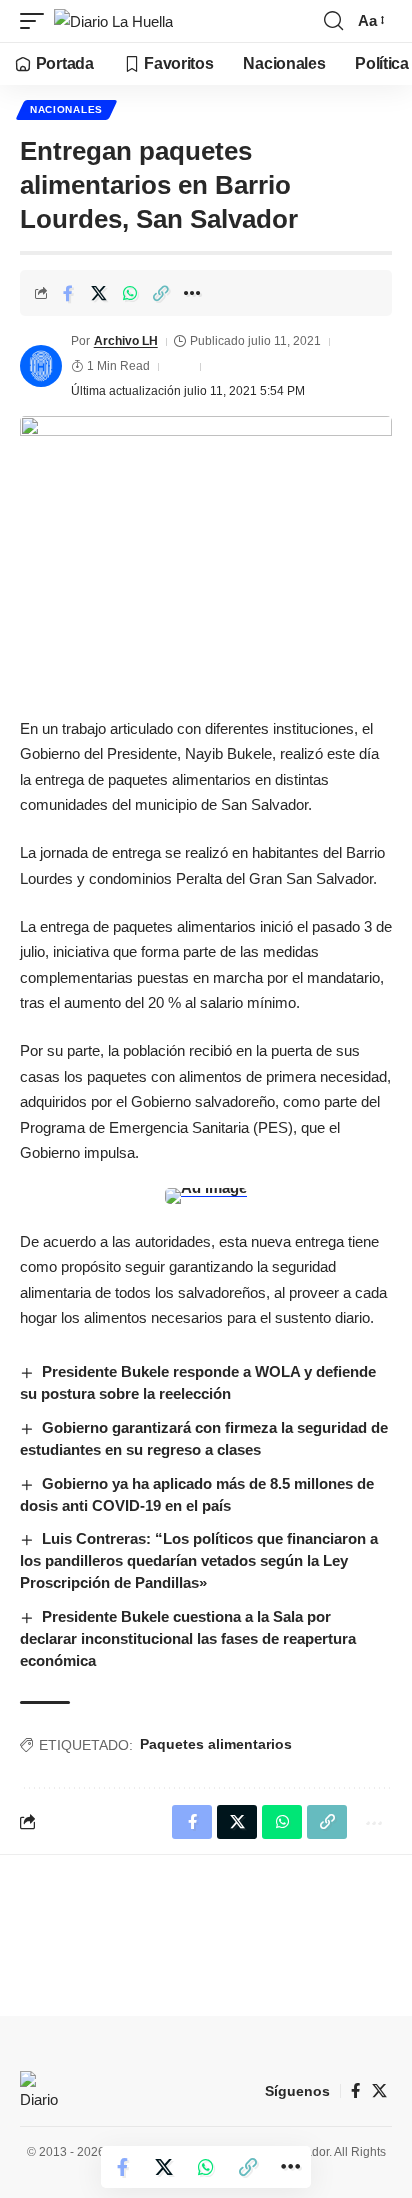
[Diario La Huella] (113, 21)
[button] (37, 21)
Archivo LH (126, 341)
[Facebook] (355, 2091)
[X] (379, 2091)
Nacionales (66, 109)
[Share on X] (99, 293)
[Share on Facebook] (68, 293)
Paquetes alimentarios (216, 1744)
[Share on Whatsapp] (130, 293)
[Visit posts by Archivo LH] (41, 366)
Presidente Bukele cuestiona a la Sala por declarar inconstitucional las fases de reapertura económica (188, 1638)
